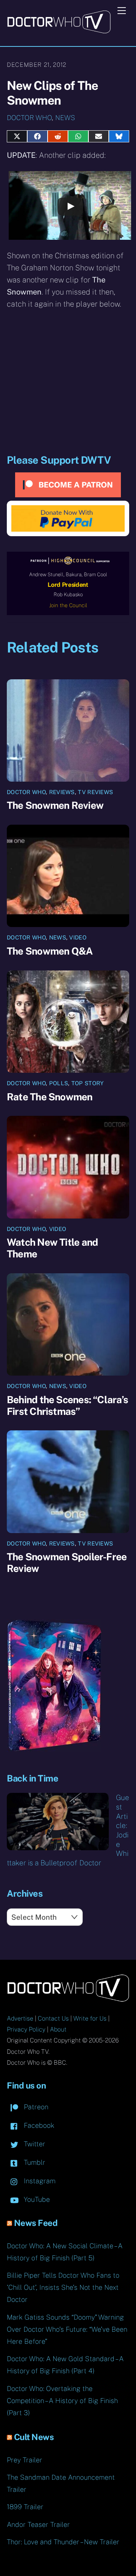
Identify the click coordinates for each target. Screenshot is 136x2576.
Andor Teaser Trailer (38, 2524)
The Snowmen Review (55, 805)
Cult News (34, 2437)
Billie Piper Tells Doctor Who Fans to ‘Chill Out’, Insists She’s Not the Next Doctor (63, 2287)
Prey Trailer (25, 2460)
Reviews (62, 792)
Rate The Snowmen (50, 1097)
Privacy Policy (26, 2029)
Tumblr (34, 2162)
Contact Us (53, 2018)
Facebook (38, 2125)
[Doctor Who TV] (59, 31)
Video (78, 937)
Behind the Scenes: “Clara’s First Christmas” (67, 1405)
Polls (59, 1083)
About (58, 2029)
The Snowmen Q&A (50, 951)
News (65, 118)
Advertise (20, 2018)
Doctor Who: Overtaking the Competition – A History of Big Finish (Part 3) (62, 2401)
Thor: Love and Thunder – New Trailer (63, 2542)
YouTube (36, 2199)
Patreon (35, 2107)
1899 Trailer (25, 2507)
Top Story (88, 1083)
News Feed (36, 2223)
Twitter (34, 2144)
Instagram (39, 2181)
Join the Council (68, 605)
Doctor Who (29, 118)
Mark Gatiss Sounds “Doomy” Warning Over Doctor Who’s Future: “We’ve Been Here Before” (67, 2329)
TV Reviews (95, 792)
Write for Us (90, 2018)
